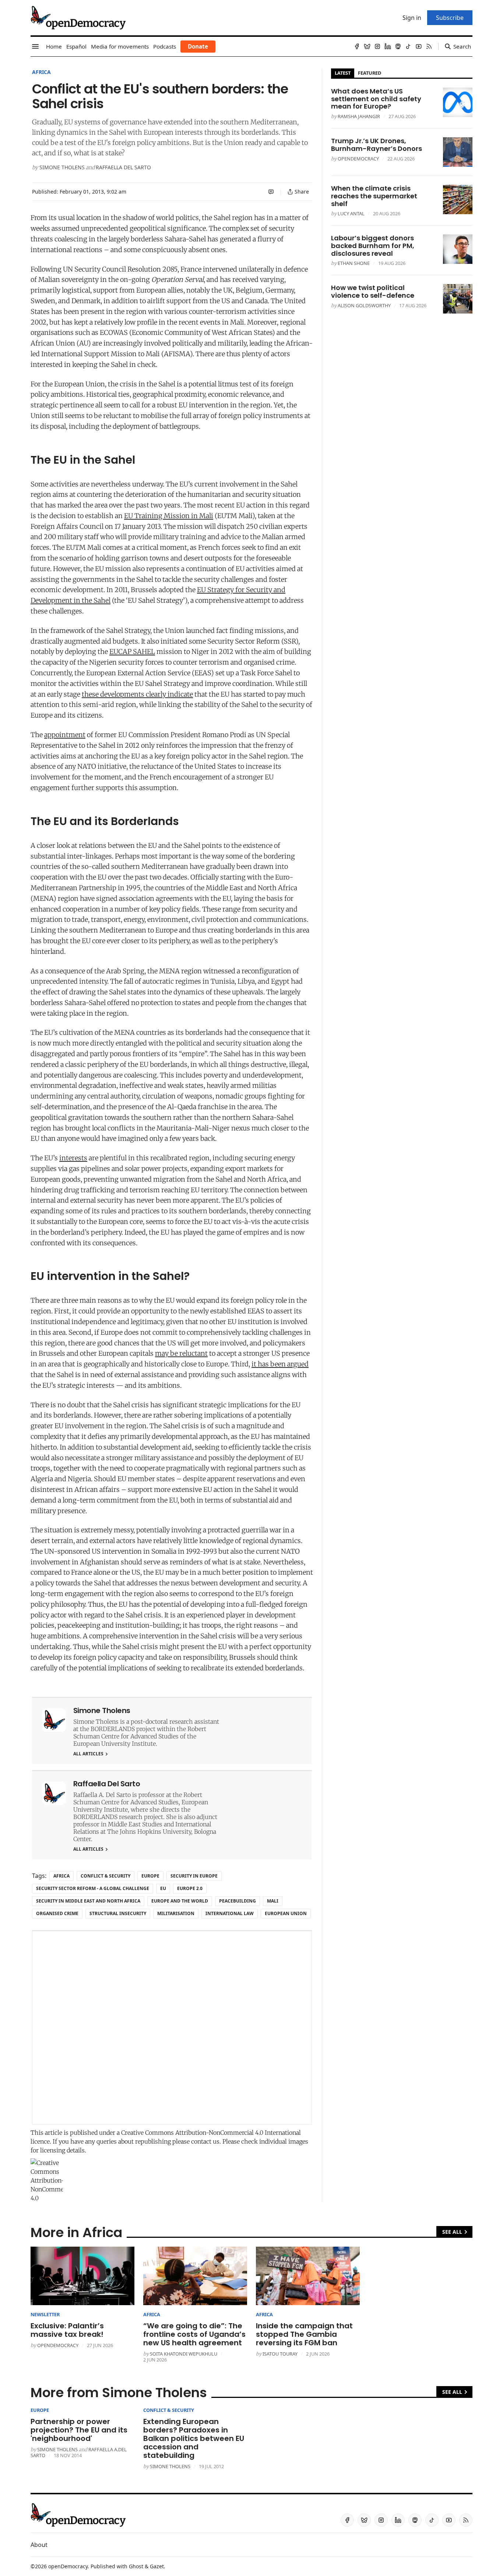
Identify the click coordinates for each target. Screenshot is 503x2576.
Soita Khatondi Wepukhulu (184, 2354)
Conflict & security (105, 1876)
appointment (65, 735)
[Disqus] (172, 2028)
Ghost (136, 2566)
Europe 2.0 (190, 1888)
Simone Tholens (62, 167)
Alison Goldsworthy (364, 305)
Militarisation (176, 1913)
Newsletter (45, 2314)
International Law (230, 1913)
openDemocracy (358, 159)
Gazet (157, 2566)
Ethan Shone (354, 263)
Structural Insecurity (118, 1913)
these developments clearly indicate (137, 694)
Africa (41, 72)
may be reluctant (181, 1353)
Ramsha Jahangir (359, 116)
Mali (273, 1901)
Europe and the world (180, 1901)
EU (163, 1888)
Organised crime (57, 1913)
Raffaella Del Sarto (123, 167)
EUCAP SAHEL (132, 652)
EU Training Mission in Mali (169, 516)
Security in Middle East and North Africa (88, 1901)
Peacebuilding (238, 1901)
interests (73, 1158)
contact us (205, 2141)
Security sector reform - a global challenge (93, 1888)
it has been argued (280, 1364)
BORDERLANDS (113, 1729)
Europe (150, 1876)
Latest (343, 73)
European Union (286, 1913)
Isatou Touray (280, 2354)
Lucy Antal (351, 213)
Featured (370, 73)
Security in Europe (194, 1876)
